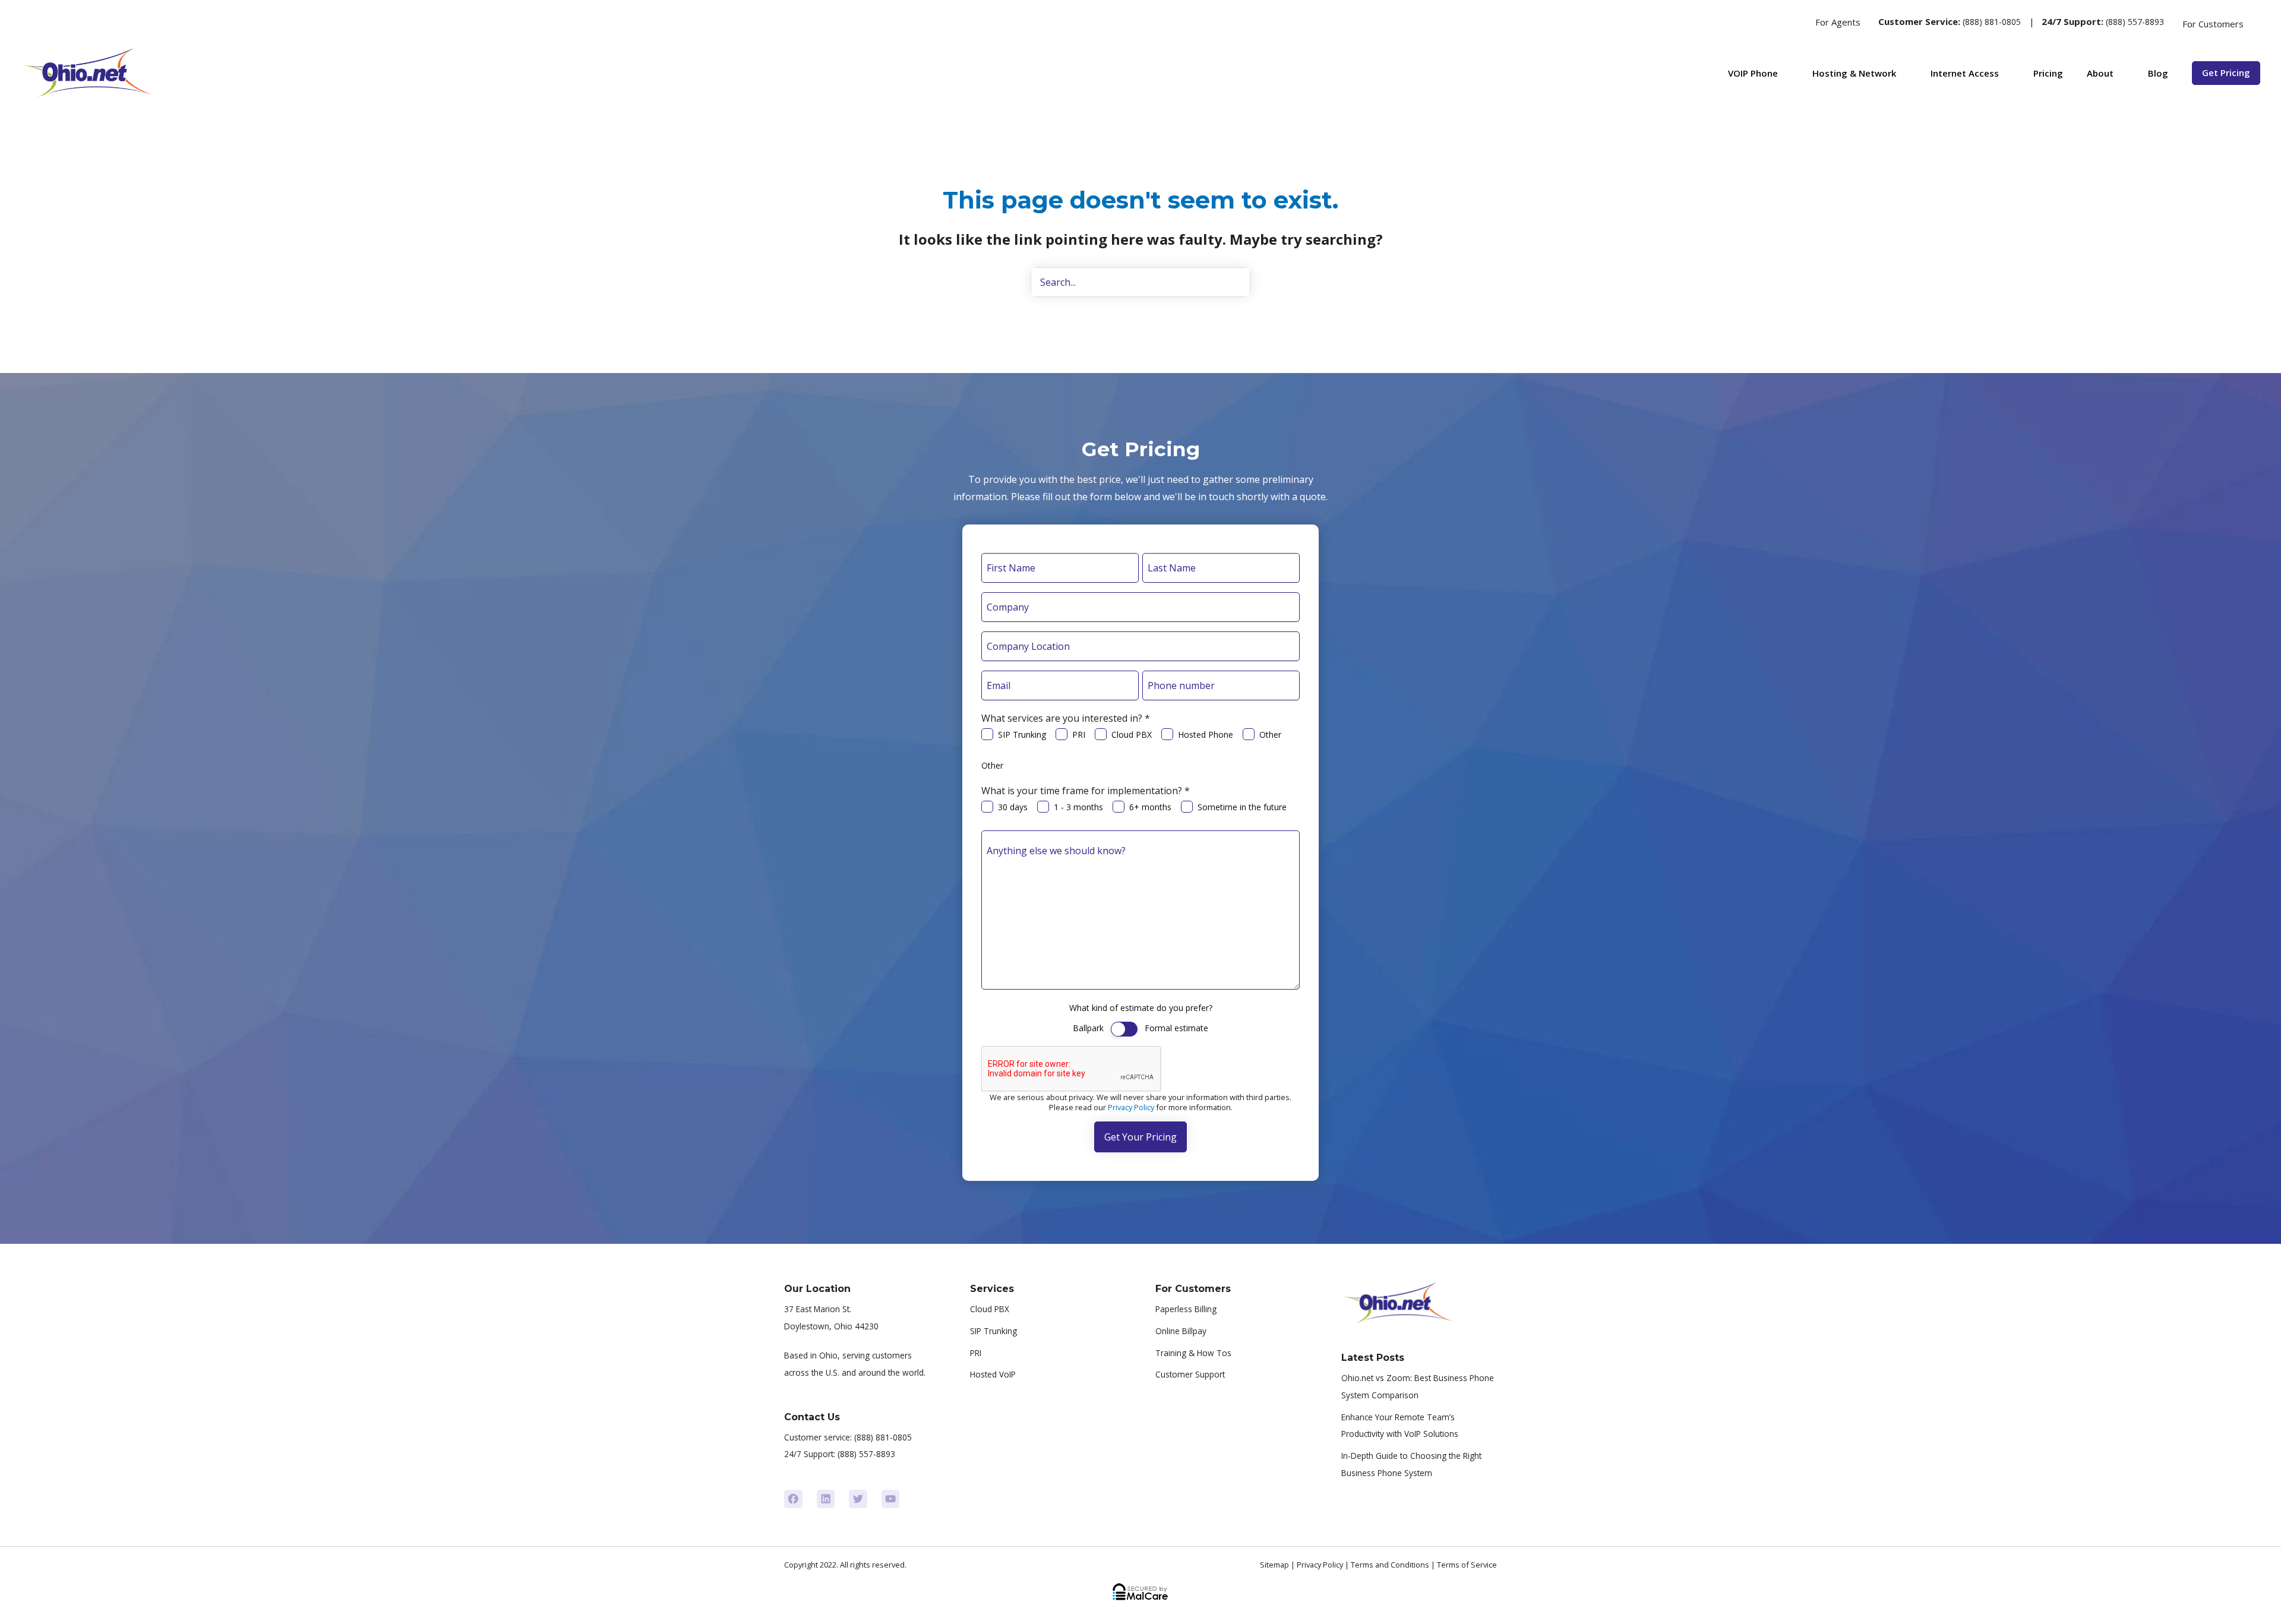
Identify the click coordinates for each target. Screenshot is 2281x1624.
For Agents (1838, 22)
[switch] (1124, 1029)
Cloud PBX (1132, 734)
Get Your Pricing (1140, 1137)
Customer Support (1190, 1374)
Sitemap (1274, 1565)
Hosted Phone (1206, 734)
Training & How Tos (1193, 1353)
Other (1270, 734)
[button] (1793, 22)
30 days (1013, 807)
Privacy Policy (1131, 1107)
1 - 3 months (1078, 807)
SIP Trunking (1022, 734)
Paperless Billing (1186, 1309)
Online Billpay (1181, 1331)
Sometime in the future (1242, 807)
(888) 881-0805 (1992, 22)
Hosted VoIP (993, 1374)
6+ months (1150, 807)
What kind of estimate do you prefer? (1141, 1008)
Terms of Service (1467, 1565)
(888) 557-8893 (2135, 22)
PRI (1079, 734)
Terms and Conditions (1390, 1565)
